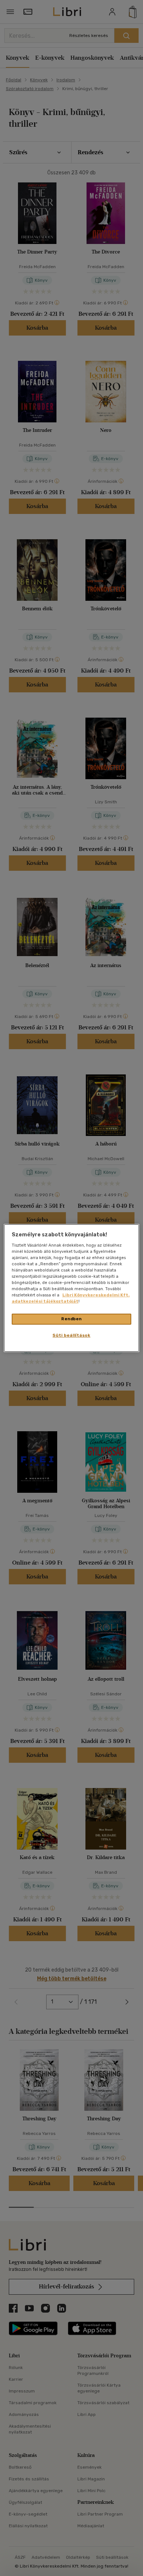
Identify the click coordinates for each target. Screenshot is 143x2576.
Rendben (71, 1319)
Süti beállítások (71, 1335)
